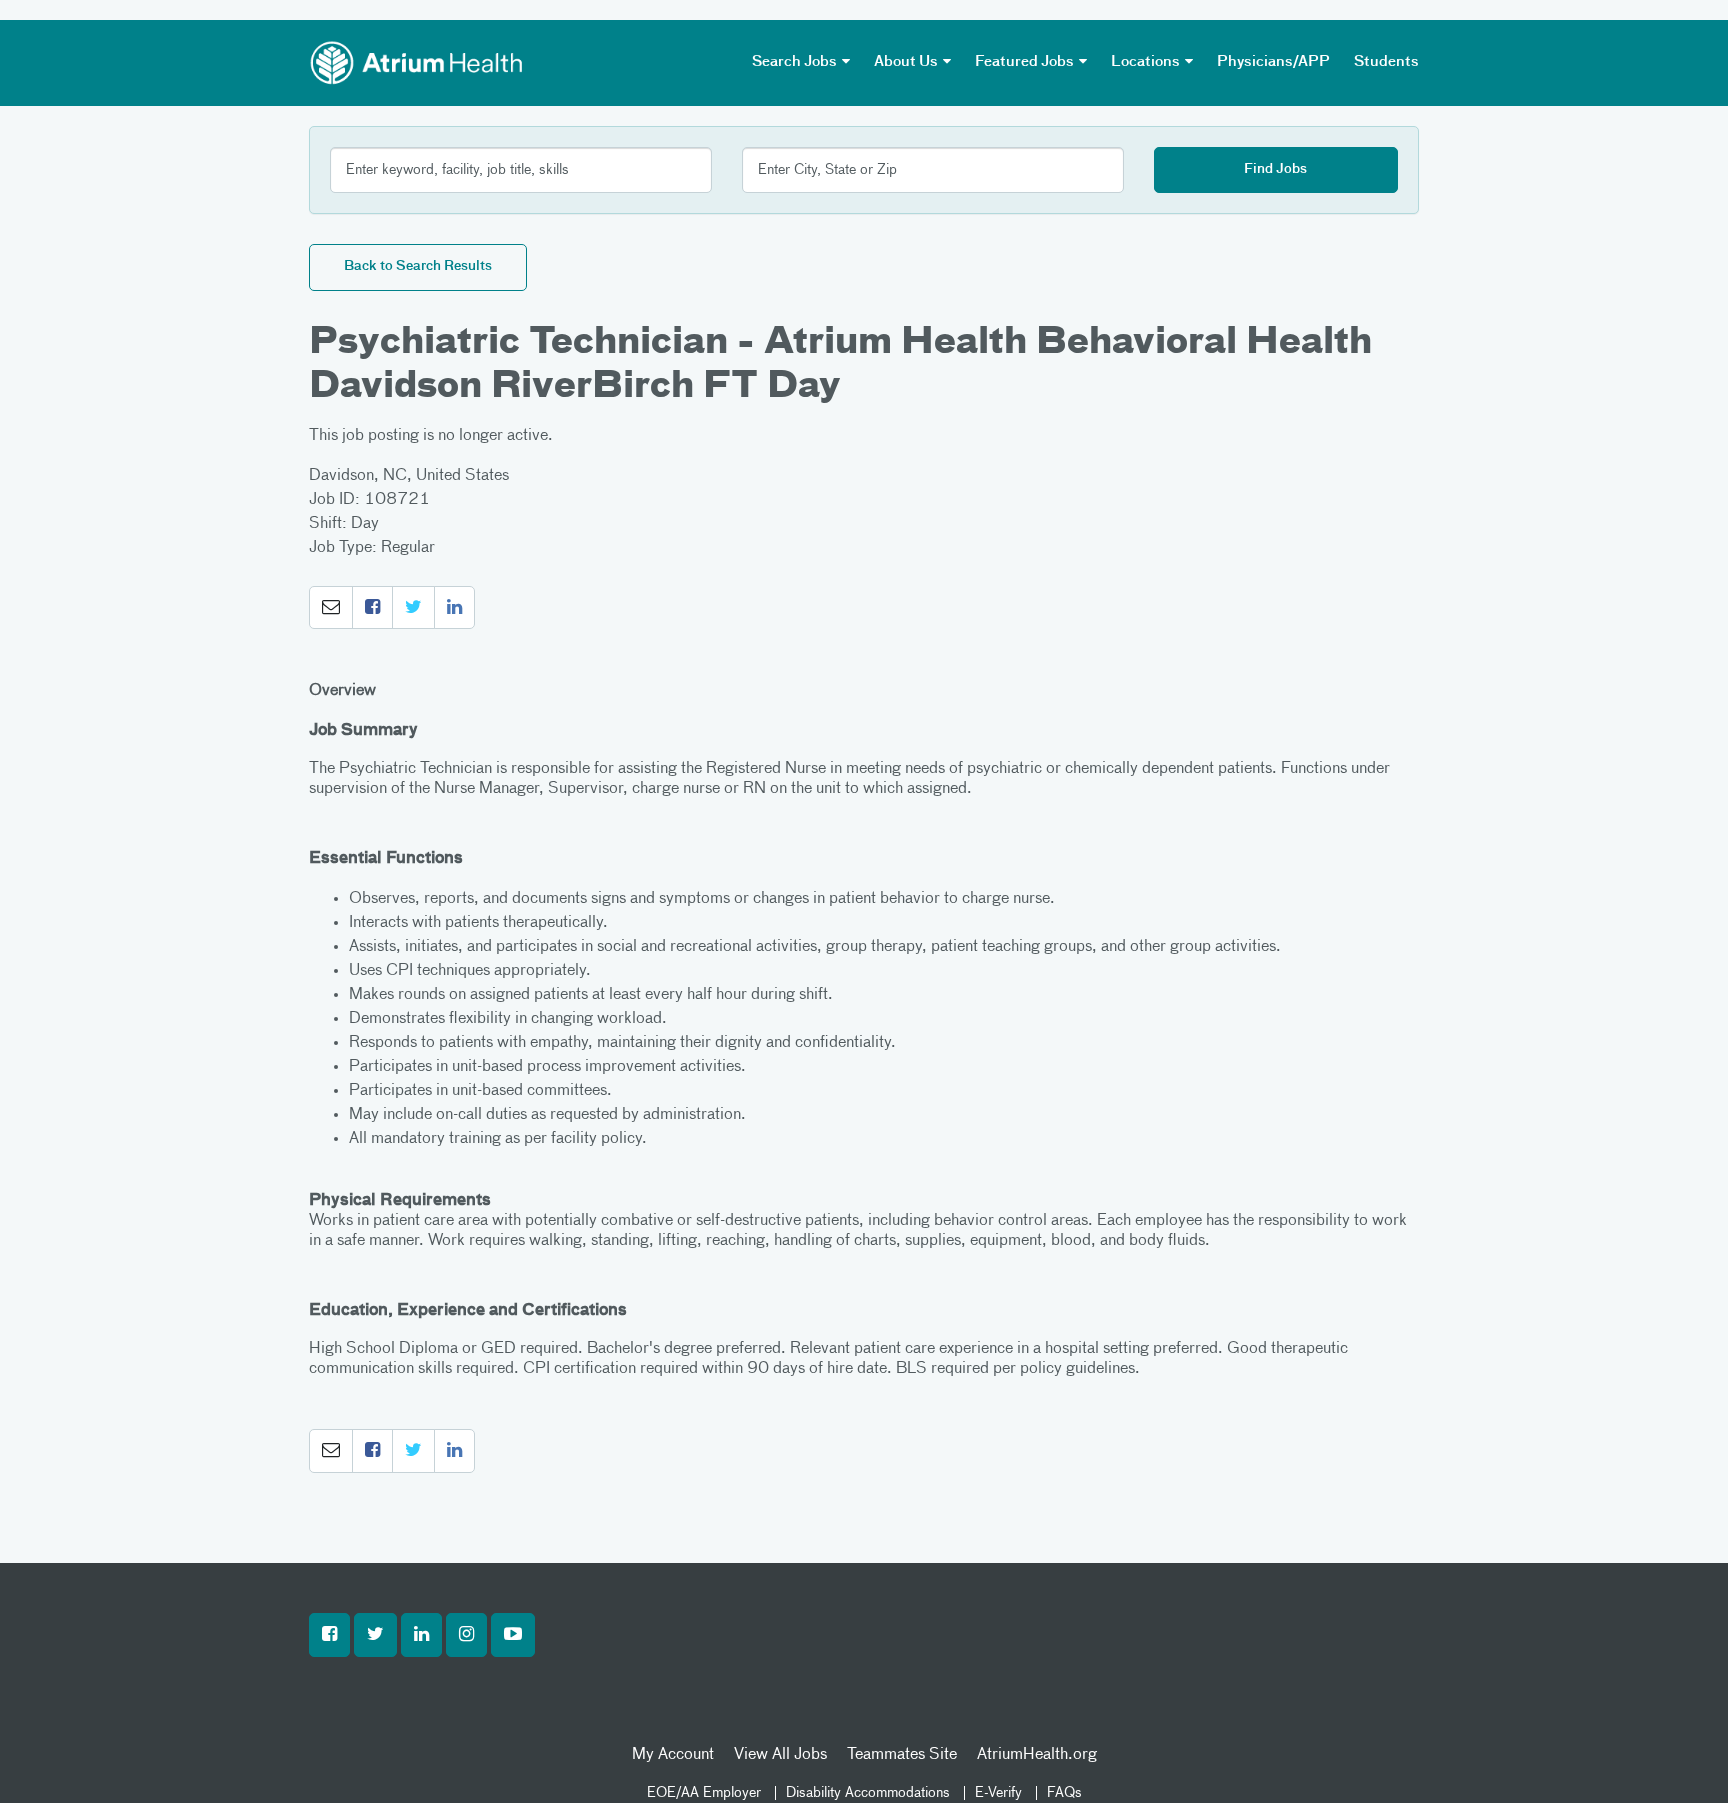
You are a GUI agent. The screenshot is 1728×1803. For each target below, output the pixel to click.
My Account (673, 1755)
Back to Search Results (418, 266)
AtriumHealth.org (1037, 1755)
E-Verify (998, 1793)
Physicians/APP (1273, 62)
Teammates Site (902, 1755)
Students (1386, 62)
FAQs (1064, 1793)
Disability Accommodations (868, 1793)
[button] (331, 608)
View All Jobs (780, 1755)
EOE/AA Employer (704, 1793)
